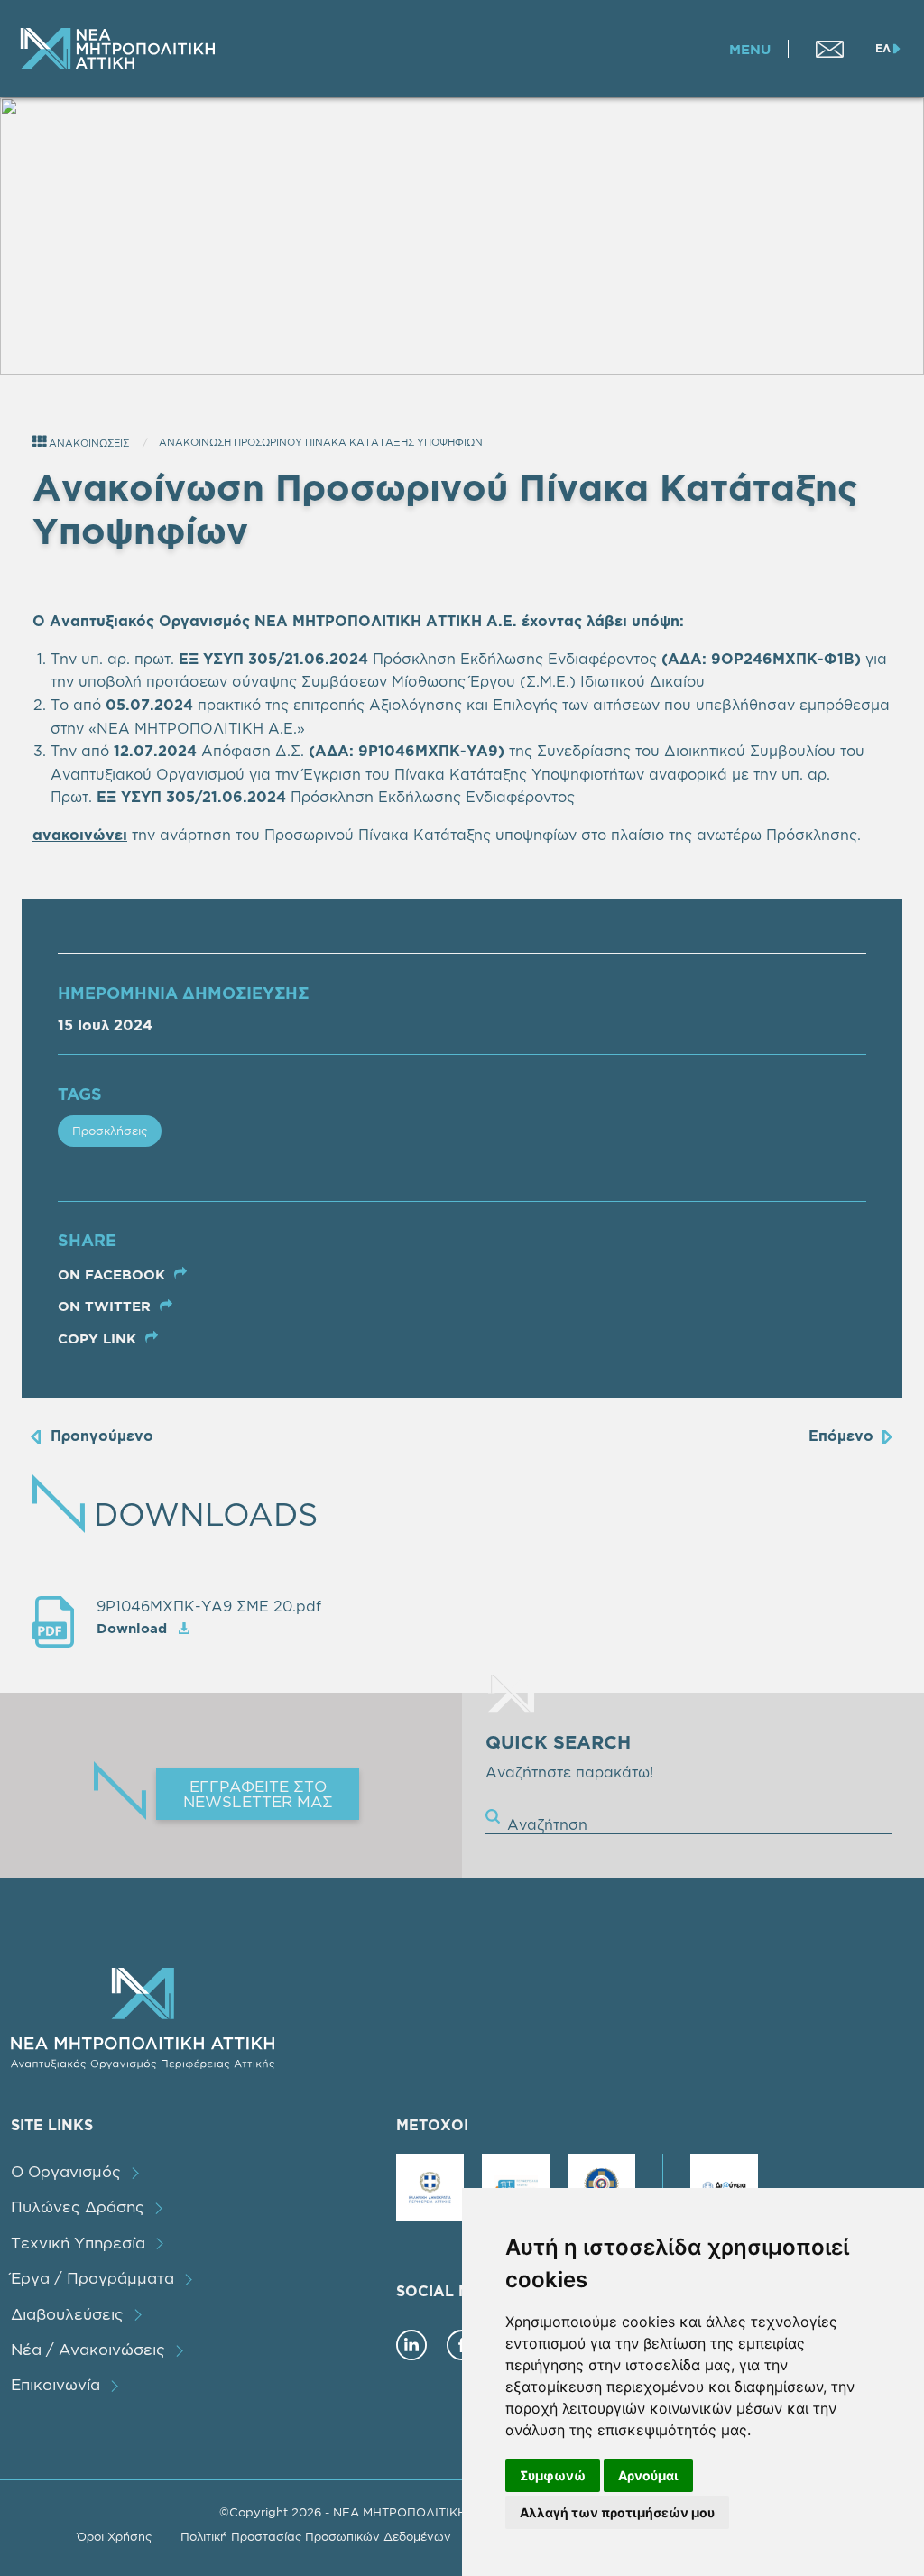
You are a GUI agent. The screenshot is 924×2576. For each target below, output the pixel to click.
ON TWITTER (106, 1306)
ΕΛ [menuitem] (883, 48)
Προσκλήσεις (110, 1131)
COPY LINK (99, 1339)
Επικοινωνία (55, 2384)
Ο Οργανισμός (66, 2171)
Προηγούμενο (102, 1436)
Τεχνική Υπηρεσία (78, 2243)
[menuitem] (830, 49)
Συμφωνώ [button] (553, 2475)
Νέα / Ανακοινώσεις (88, 2349)
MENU (750, 49)
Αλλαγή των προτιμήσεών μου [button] (617, 2512)
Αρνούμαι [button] (648, 2475)
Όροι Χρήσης (114, 2536)
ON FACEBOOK (114, 1274)
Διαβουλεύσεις (67, 2314)
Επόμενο (841, 1436)
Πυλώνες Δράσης (78, 2207)
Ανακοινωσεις (88, 443)
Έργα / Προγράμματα (92, 2278)
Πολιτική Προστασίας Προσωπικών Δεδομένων (316, 2536)
